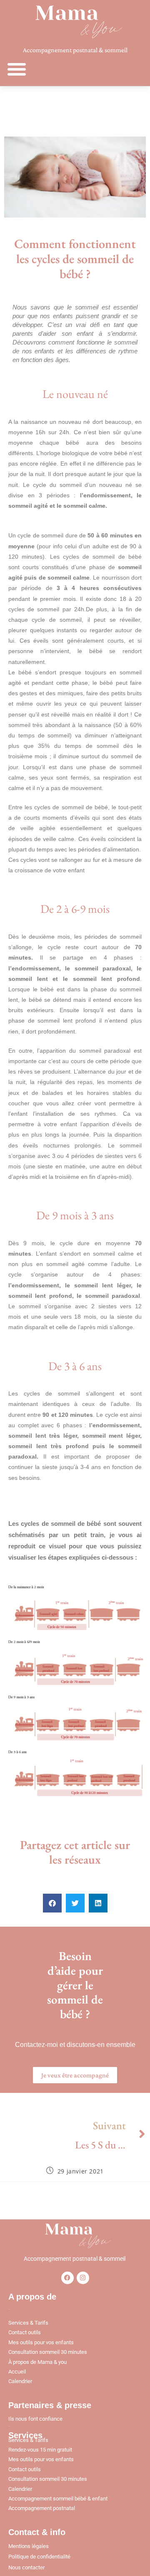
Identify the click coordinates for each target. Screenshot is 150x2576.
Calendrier (20, 2381)
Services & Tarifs (28, 2323)
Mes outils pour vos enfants (41, 2342)
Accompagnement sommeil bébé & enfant (58, 2499)
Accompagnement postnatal (42, 2508)
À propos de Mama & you (37, 2362)
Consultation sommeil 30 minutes (48, 2352)
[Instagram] (83, 2278)
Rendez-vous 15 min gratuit (40, 2450)
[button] (17, 69)
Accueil (17, 2372)
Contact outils (25, 2332)
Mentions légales (29, 2546)
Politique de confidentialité (39, 2557)
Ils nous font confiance (35, 2419)
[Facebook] (67, 2278)
